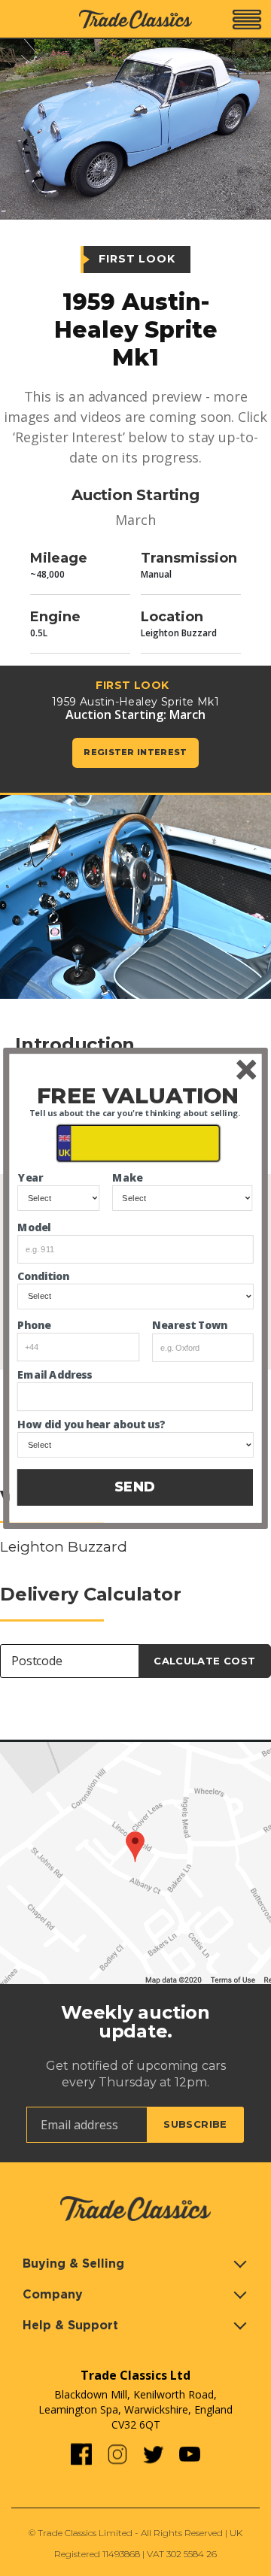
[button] (138, 1095)
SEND (135, 1487)
